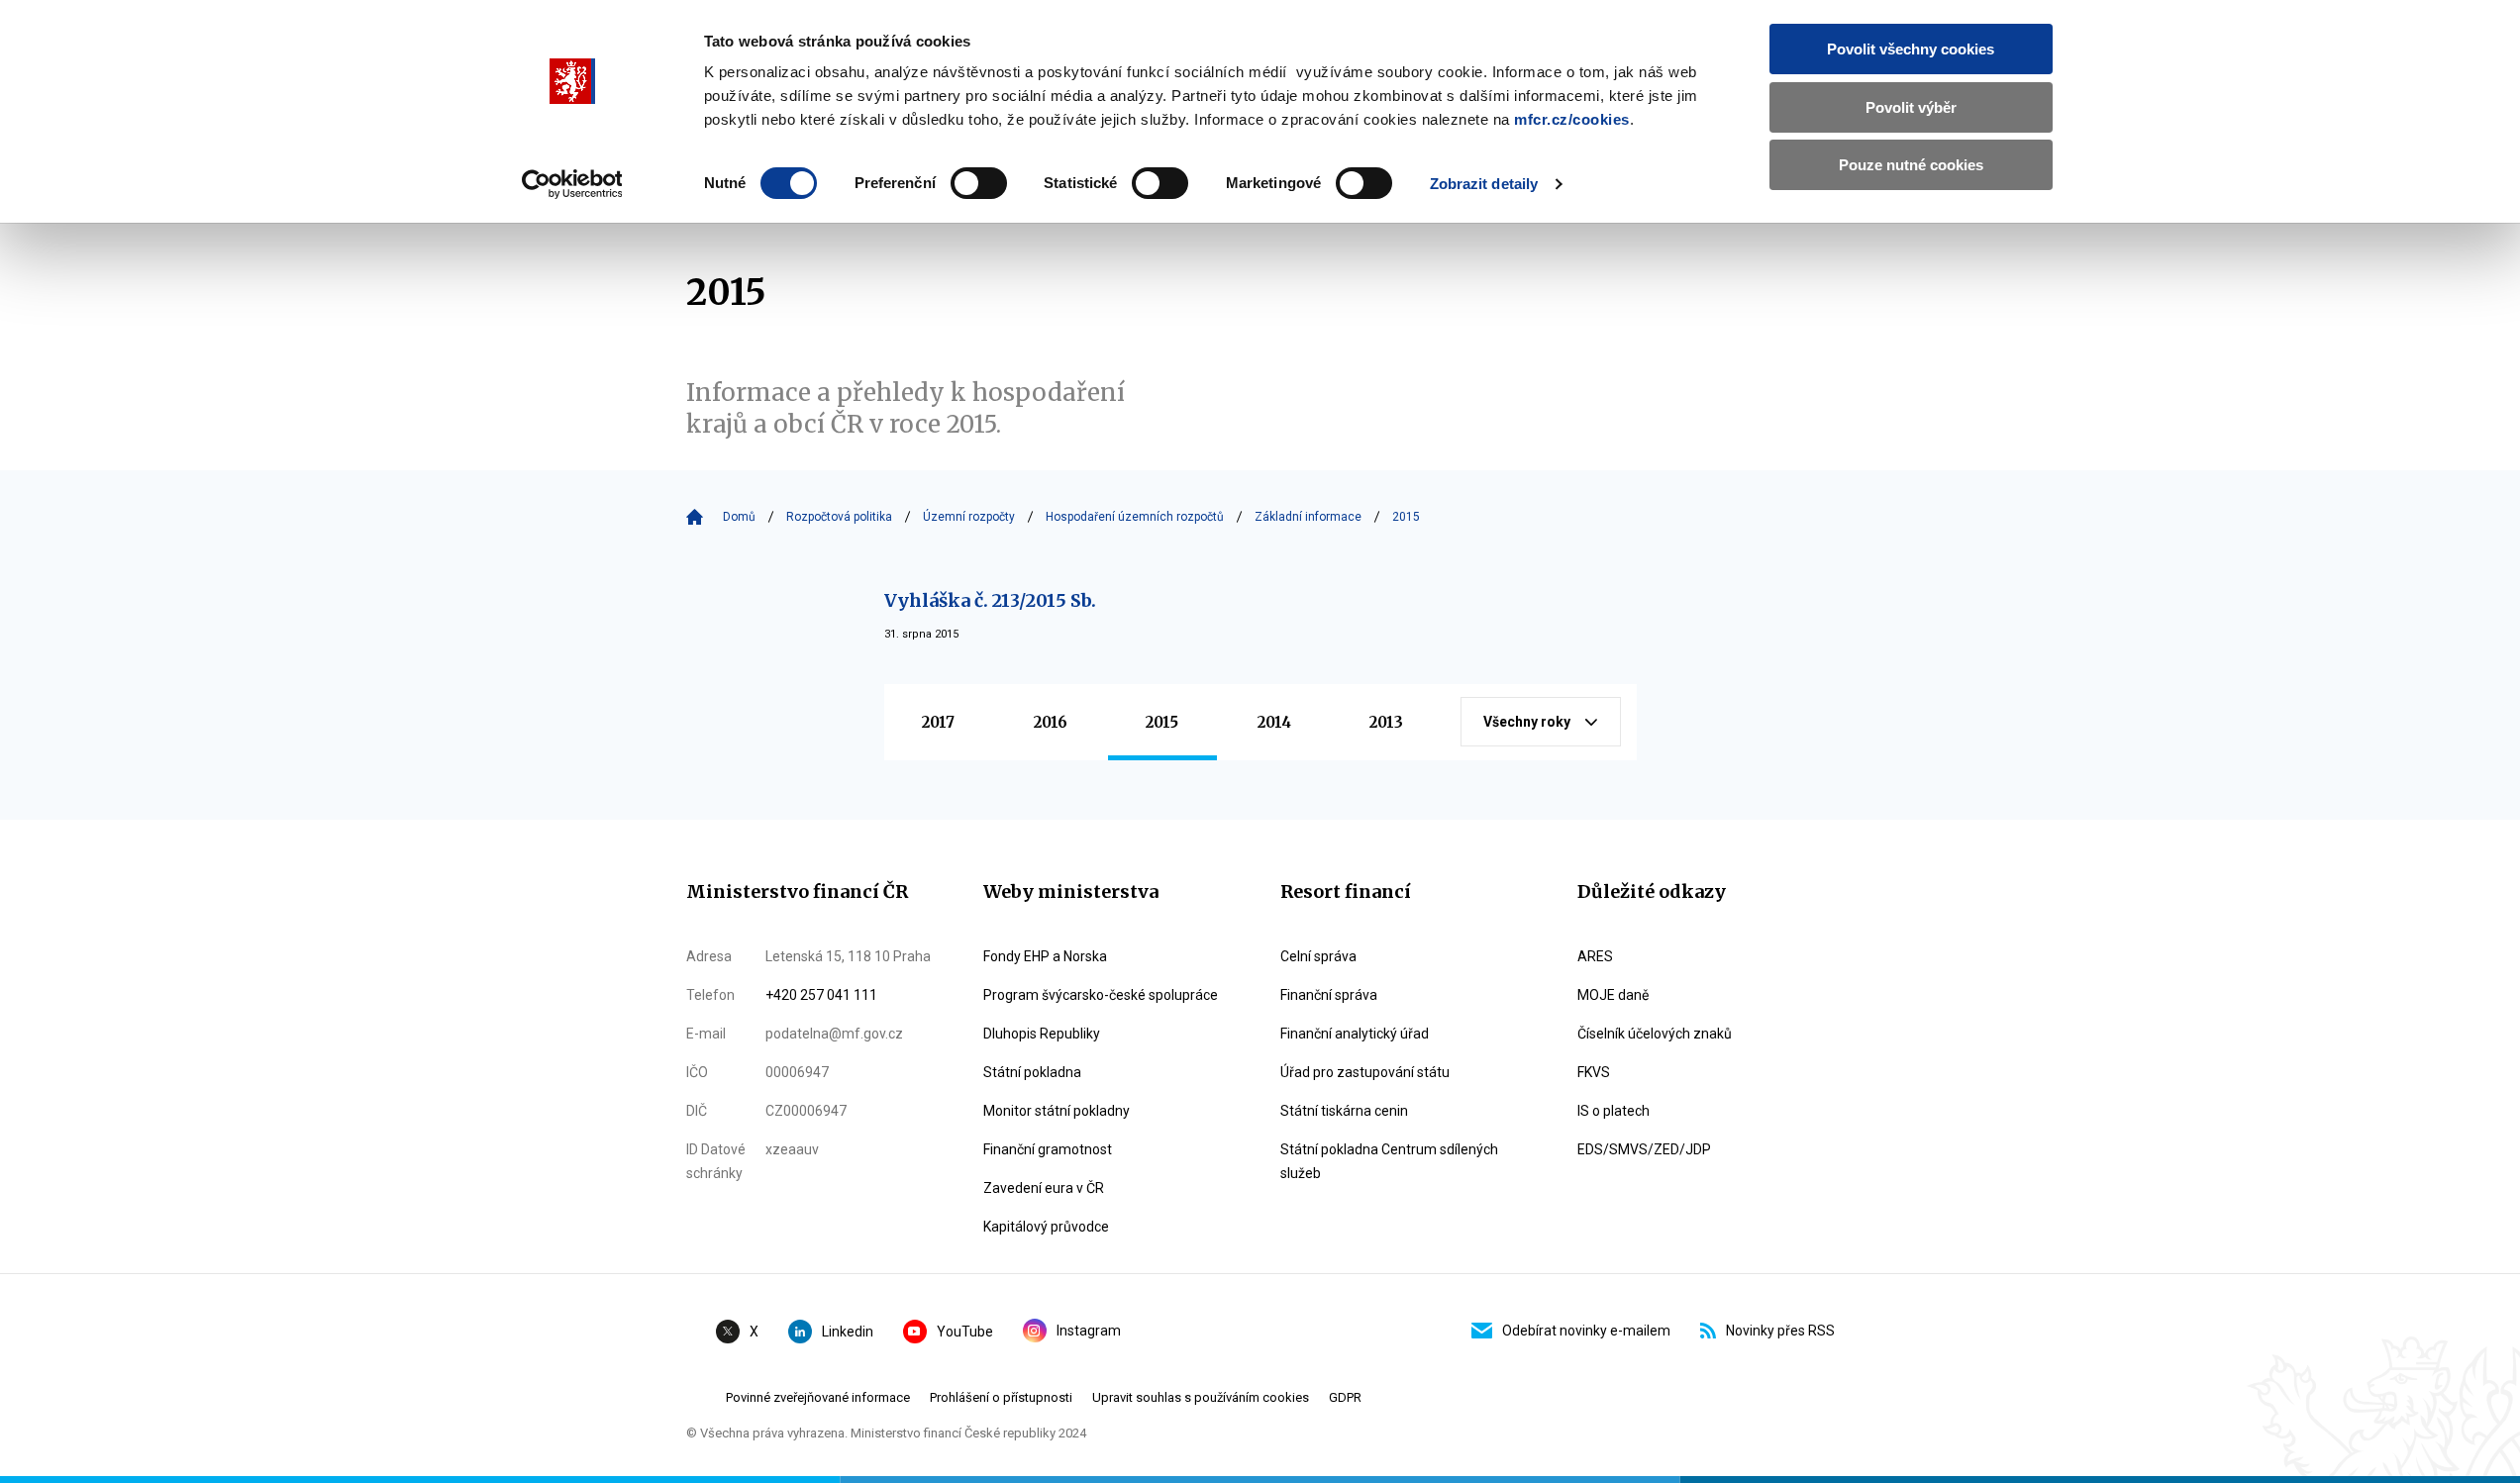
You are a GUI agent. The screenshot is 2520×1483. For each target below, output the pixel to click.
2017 (938, 722)
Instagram (1089, 1331)
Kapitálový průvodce (1046, 1227)
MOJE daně (1613, 995)
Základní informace (1308, 517)
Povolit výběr (1911, 107)
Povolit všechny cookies (1911, 49)
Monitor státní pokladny (1057, 1111)
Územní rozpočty (969, 517)
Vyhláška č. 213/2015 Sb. (990, 600)
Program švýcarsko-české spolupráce (1101, 995)
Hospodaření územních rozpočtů (1135, 517)
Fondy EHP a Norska (1045, 956)
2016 (1051, 722)
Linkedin (848, 1332)
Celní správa (1318, 956)
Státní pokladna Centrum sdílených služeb (1389, 1161)
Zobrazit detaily (1484, 184)
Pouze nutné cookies (1911, 165)
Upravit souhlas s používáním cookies (1201, 1397)
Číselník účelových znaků (1655, 1034)
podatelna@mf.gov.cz (834, 1034)
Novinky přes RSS (1780, 1331)
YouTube (965, 1332)
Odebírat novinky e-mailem (1586, 1331)
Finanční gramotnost (1048, 1149)
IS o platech (1613, 1111)
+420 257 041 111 (821, 995)
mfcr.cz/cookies (1572, 119)
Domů (739, 517)
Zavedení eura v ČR (1044, 1188)
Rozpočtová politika (839, 517)
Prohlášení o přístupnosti (1001, 1397)
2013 (1386, 722)
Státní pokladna (1032, 1072)
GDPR (1345, 1397)
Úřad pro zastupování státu (1365, 1072)
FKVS (1594, 1072)
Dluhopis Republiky (1042, 1034)
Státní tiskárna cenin (1344, 1111)
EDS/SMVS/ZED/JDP (1644, 1149)
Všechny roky (1527, 722)
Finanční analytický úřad (1355, 1034)
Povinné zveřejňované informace (818, 1397)
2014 (1274, 722)
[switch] (979, 183)
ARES (1595, 956)
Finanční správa (1329, 995)
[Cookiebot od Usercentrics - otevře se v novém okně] (572, 184)
